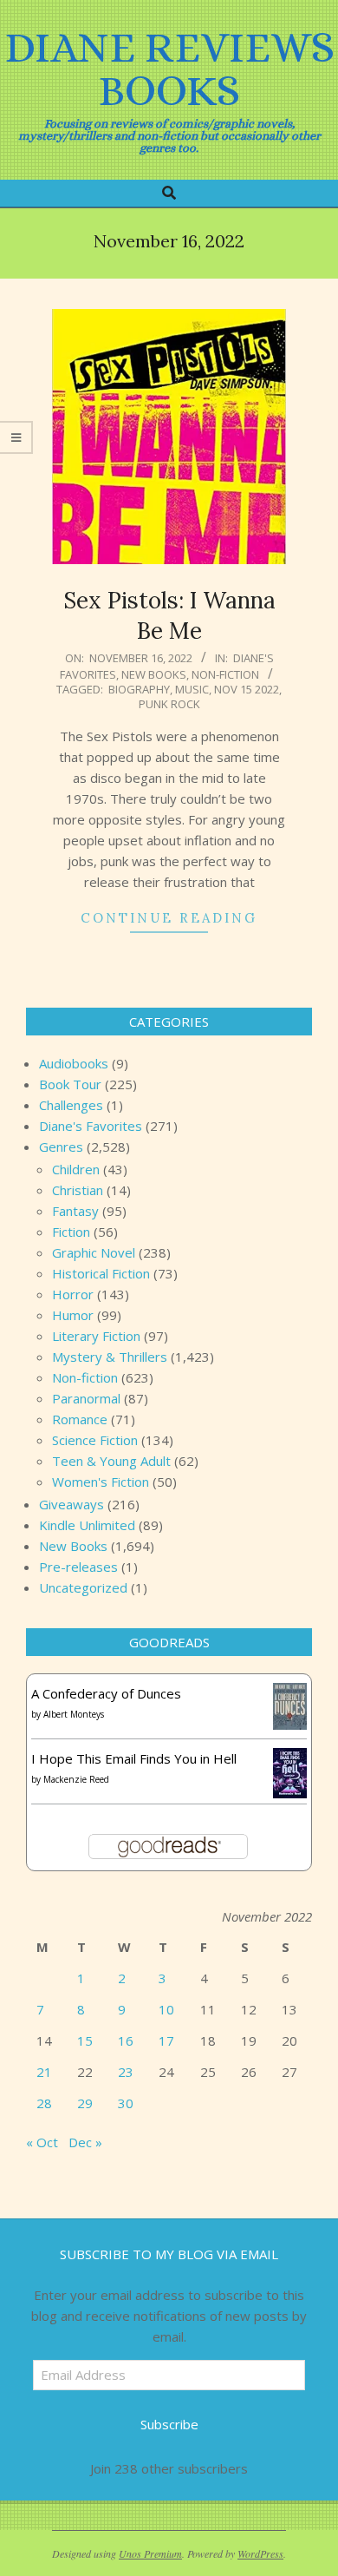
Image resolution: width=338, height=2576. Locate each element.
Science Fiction (95, 1440)
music (192, 689)
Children (76, 1169)
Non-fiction (225, 674)
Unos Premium (150, 2553)
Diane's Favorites (91, 1126)
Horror (73, 1294)
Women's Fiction (101, 1482)
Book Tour (70, 1084)
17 (166, 2040)
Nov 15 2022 (247, 689)
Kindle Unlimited (87, 1525)
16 (126, 2040)
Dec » (85, 2142)
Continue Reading (169, 918)
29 (85, 2103)
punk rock (169, 704)
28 (44, 2103)
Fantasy (75, 1211)
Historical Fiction (101, 1273)
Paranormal (86, 1398)
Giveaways (71, 1504)
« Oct (42, 2142)
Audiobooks (74, 1063)
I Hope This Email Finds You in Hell (134, 1758)
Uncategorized (83, 1587)
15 (85, 2040)
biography (139, 689)
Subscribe (169, 2424)
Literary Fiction (96, 1336)
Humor (73, 1315)
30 (126, 2103)
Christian (78, 1190)
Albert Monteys (74, 1714)
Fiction (71, 1232)
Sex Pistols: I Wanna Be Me (169, 615)
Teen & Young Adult (111, 1461)
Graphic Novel (94, 1252)
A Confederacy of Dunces (106, 1693)
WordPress (260, 2553)
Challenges (71, 1105)
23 (126, 2072)
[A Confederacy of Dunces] (290, 1693)
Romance (80, 1419)
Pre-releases (78, 1567)
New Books (154, 674)
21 (44, 2072)
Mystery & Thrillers (110, 1357)
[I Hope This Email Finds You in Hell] (290, 1758)
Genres (61, 1147)
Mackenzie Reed (76, 1779)
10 (166, 2009)
